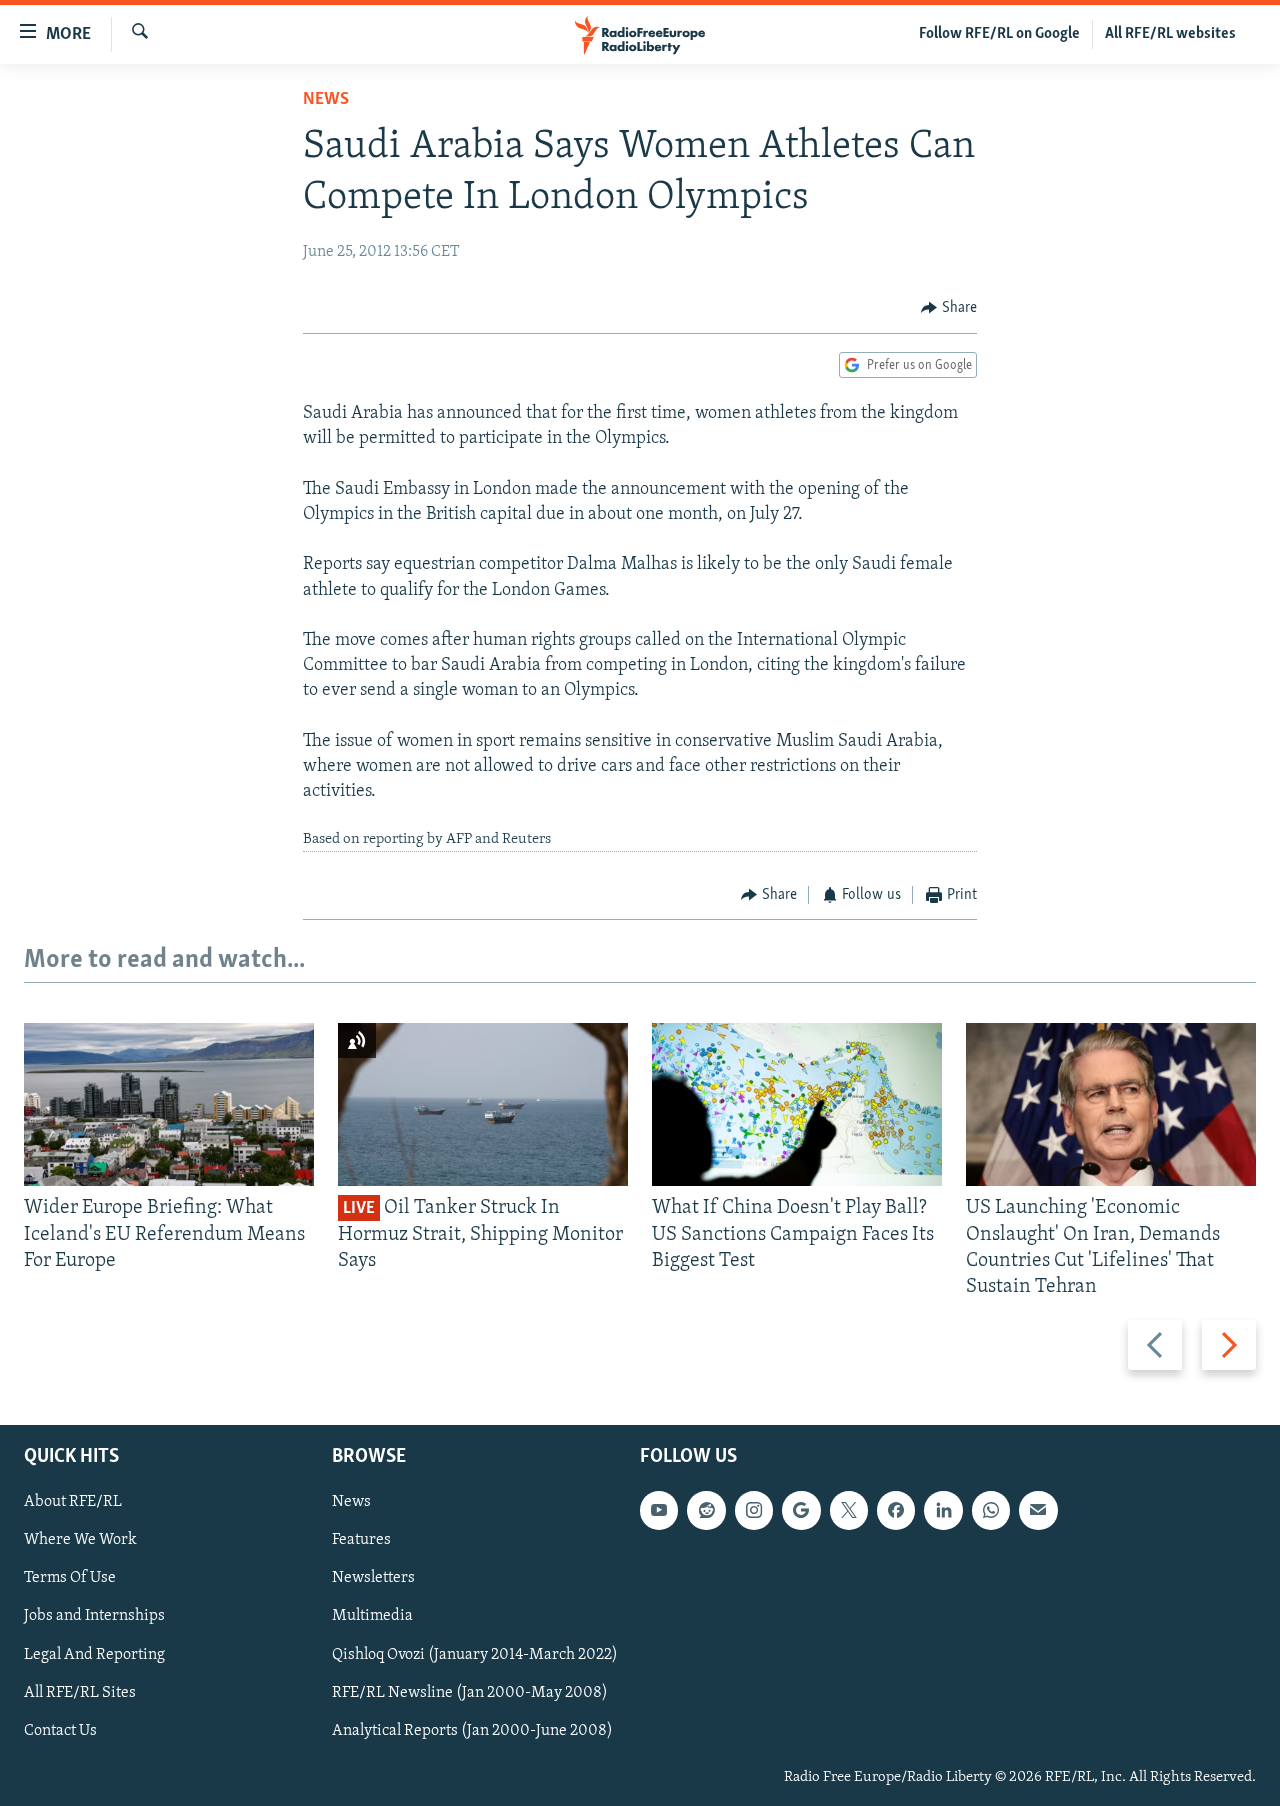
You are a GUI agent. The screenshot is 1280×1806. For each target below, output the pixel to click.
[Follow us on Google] (801, 1511)
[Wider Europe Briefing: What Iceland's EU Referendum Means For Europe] (169, 1104)
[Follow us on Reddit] (706, 1511)
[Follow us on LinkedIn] (943, 1511)
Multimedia (372, 1617)
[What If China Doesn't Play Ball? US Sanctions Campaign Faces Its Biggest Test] (797, 1104)
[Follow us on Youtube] (659, 1511)
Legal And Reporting (94, 1655)
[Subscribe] (1038, 1511)
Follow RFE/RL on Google (999, 34)
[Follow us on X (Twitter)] (849, 1511)
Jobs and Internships (94, 1617)
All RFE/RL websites (1170, 34)
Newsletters (373, 1579)
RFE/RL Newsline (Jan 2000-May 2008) (470, 1693)
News (326, 100)
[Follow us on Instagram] (754, 1511)
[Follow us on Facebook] (896, 1511)
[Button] (949, 308)
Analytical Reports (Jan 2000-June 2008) (472, 1731)
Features (361, 1541)
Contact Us (60, 1731)
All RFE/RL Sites (80, 1693)
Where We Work (80, 1541)
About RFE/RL (73, 1503)
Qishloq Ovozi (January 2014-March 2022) (475, 1655)
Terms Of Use (70, 1579)
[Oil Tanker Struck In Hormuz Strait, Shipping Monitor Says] (483, 1104)
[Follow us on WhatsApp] (991, 1511)
